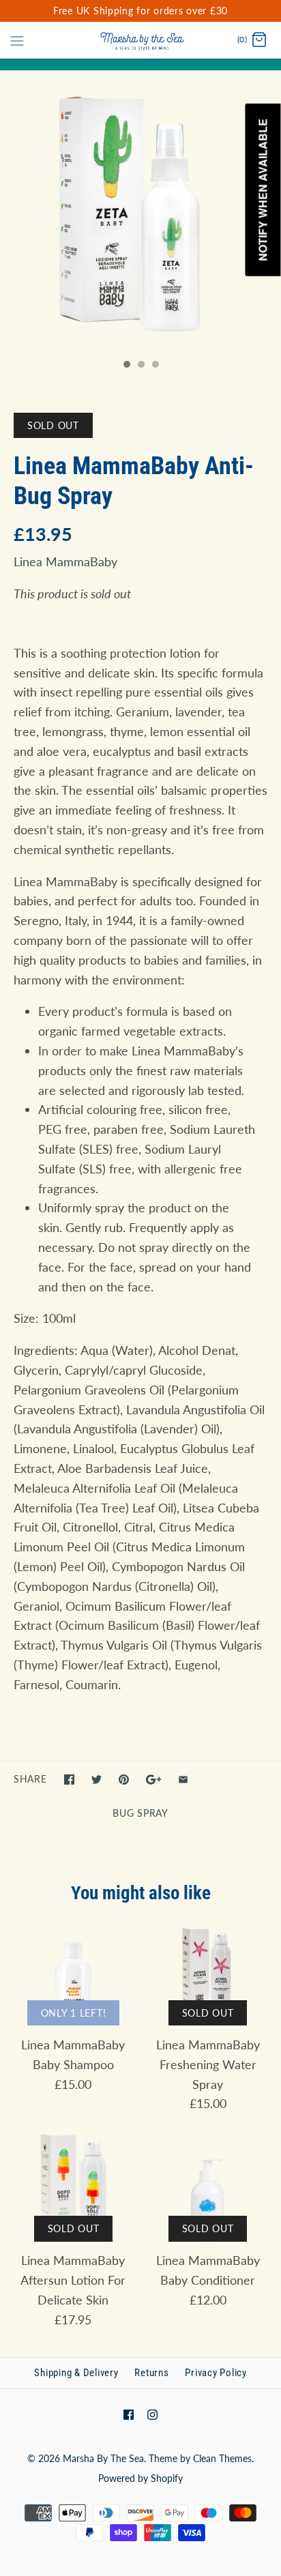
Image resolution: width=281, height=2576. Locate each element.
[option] (140, 211)
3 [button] (155, 366)
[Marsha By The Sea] (141, 40)
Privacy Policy (216, 2373)
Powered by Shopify (140, 2478)
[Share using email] (183, 1780)
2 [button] (140, 366)
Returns (151, 2373)
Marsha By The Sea (103, 2458)
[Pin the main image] (124, 1780)
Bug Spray (140, 1813)
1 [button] (126, 366)
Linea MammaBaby (65, 561)
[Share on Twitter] (97, 1780)
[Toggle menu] (17, 40)
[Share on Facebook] (69, 1780)
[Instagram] (152, 2415)
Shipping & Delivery (76, 2373)
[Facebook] (129, 2415)
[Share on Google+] (154, 1780)
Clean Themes (222, 2458)
